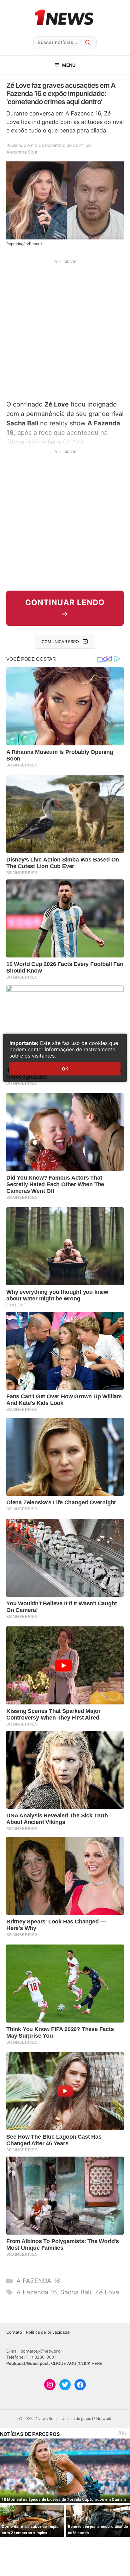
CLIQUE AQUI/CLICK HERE (77, 2363)
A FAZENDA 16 (38, 2281)
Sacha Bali (76, 2292)
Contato (14, 2332)
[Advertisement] (65, 329)
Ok (65, 1069)
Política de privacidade (48, 2332)
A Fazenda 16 (36, 2292)
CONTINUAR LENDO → (65, 608)
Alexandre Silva (22, 152)
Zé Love (107, 2292)
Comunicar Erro (60, 642)
